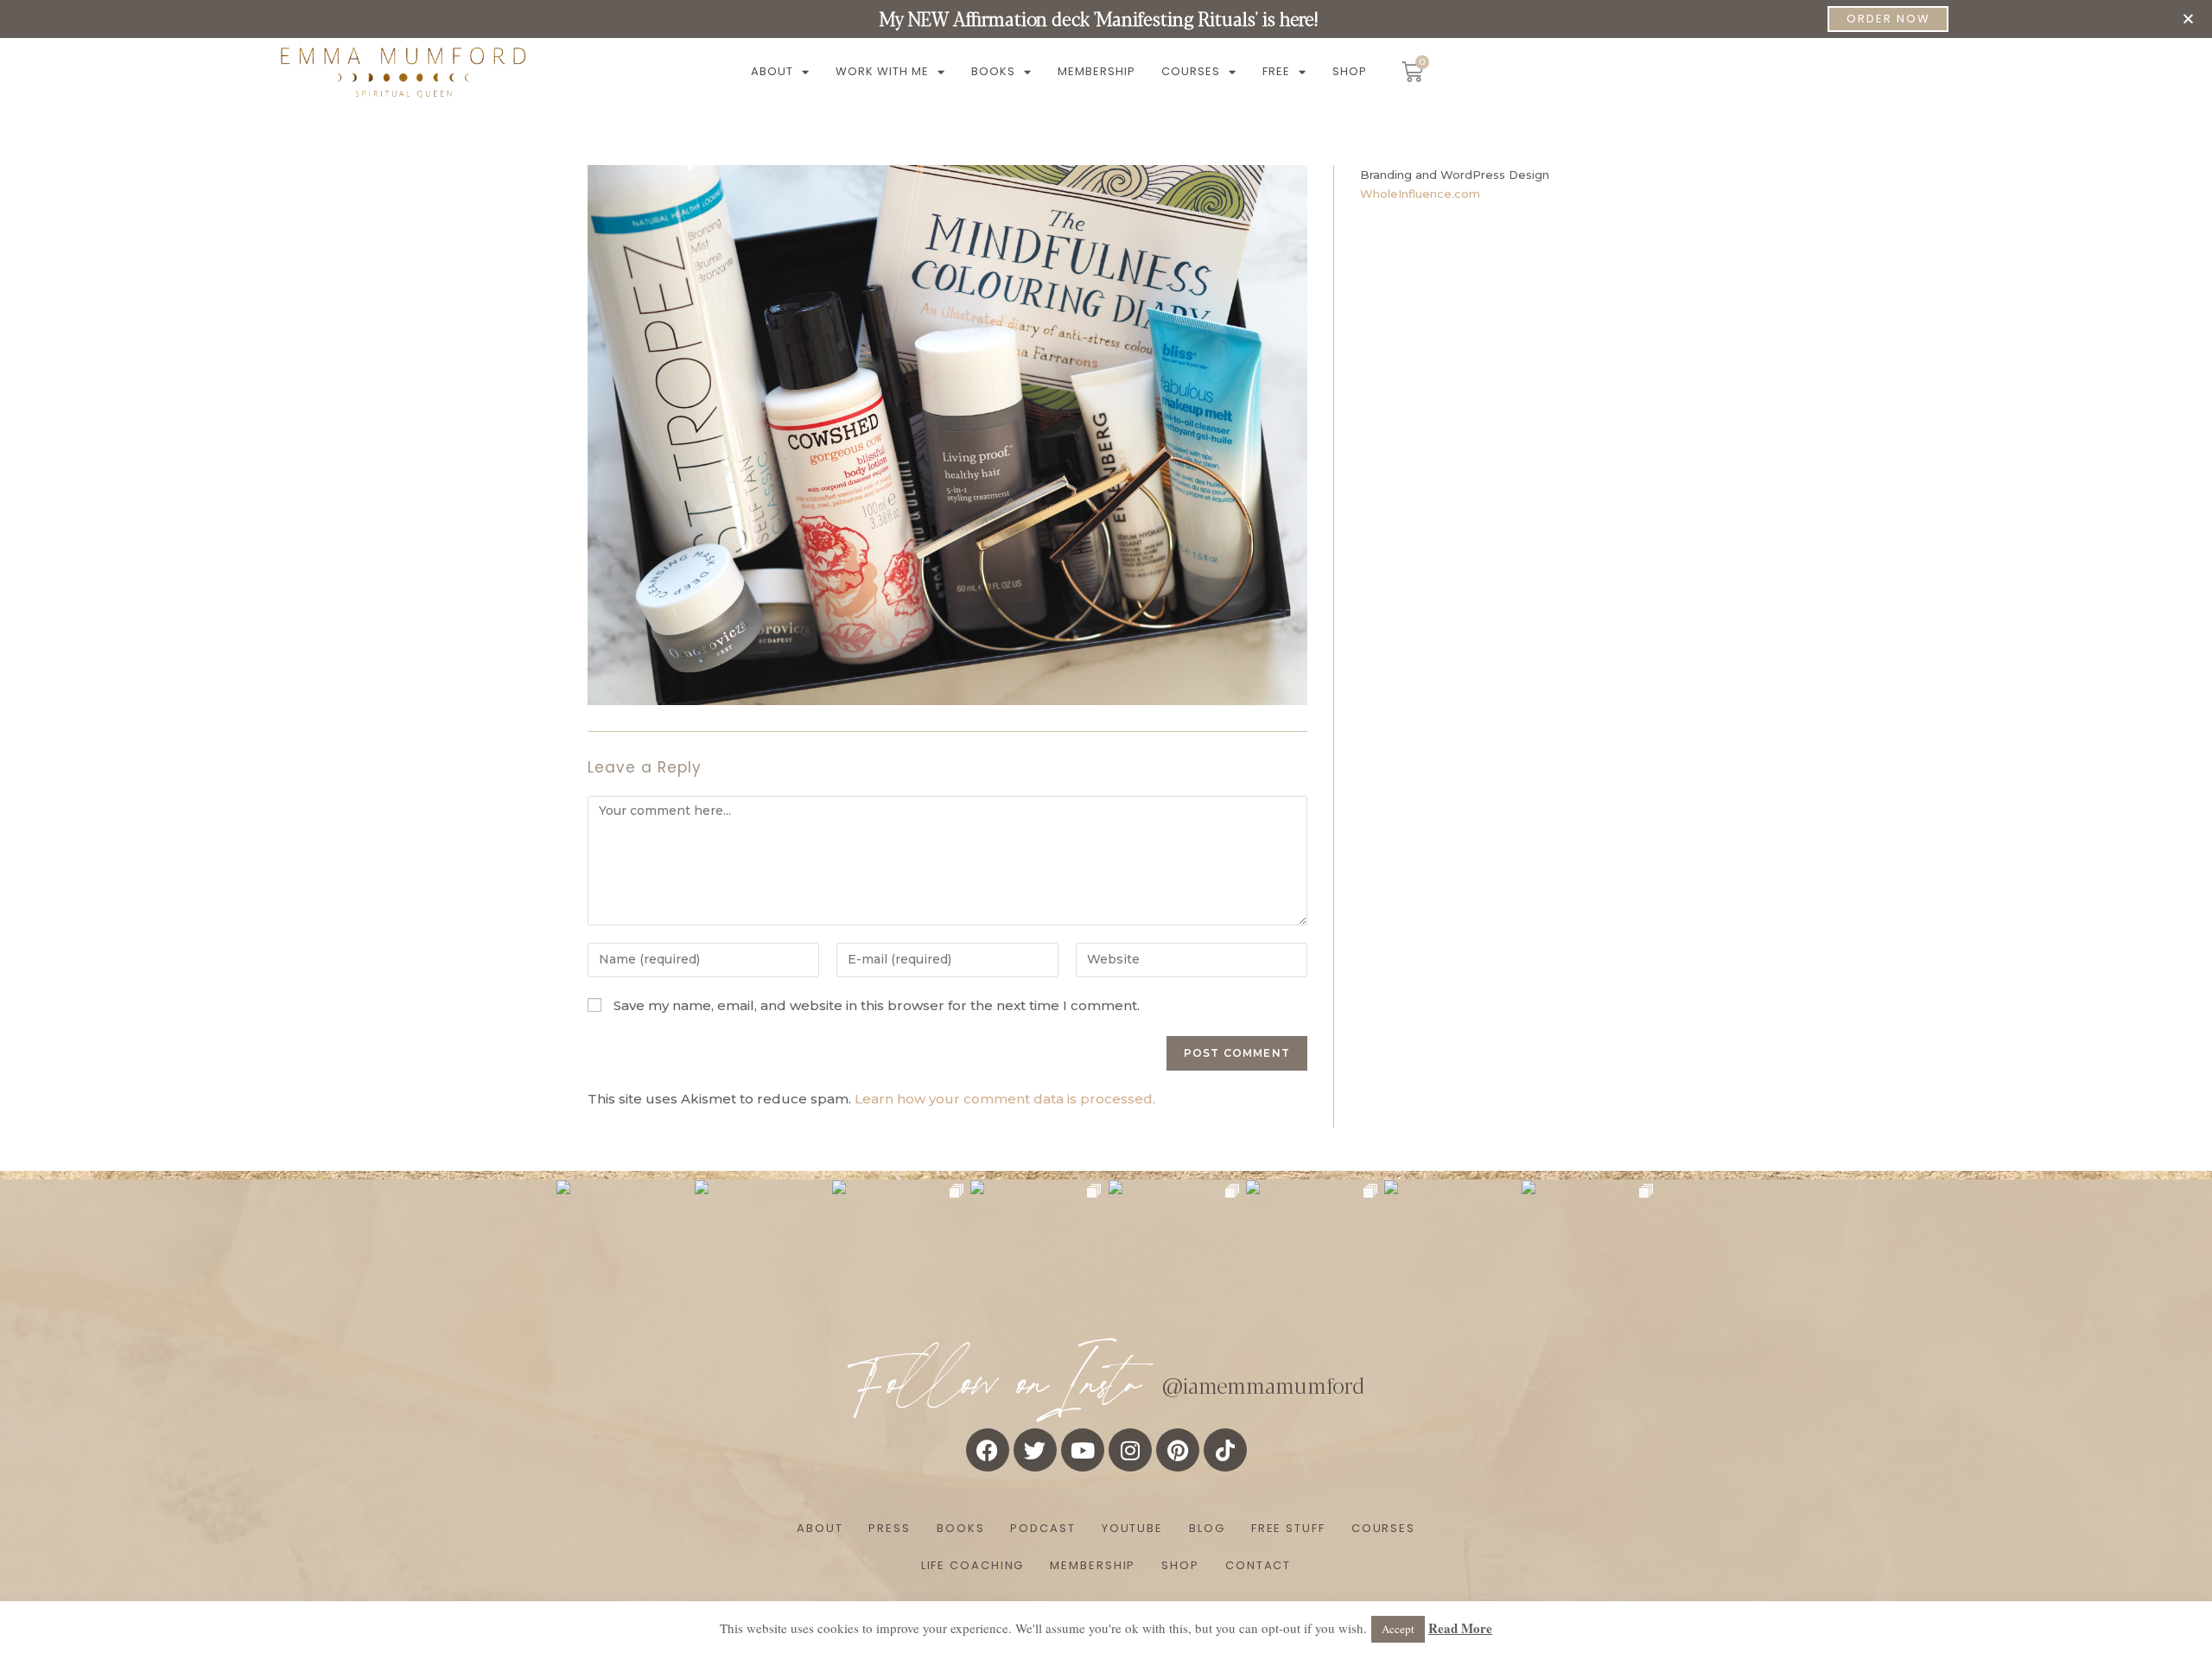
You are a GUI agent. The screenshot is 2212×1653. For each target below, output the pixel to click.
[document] (1106, 826)
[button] (2188, 19)
